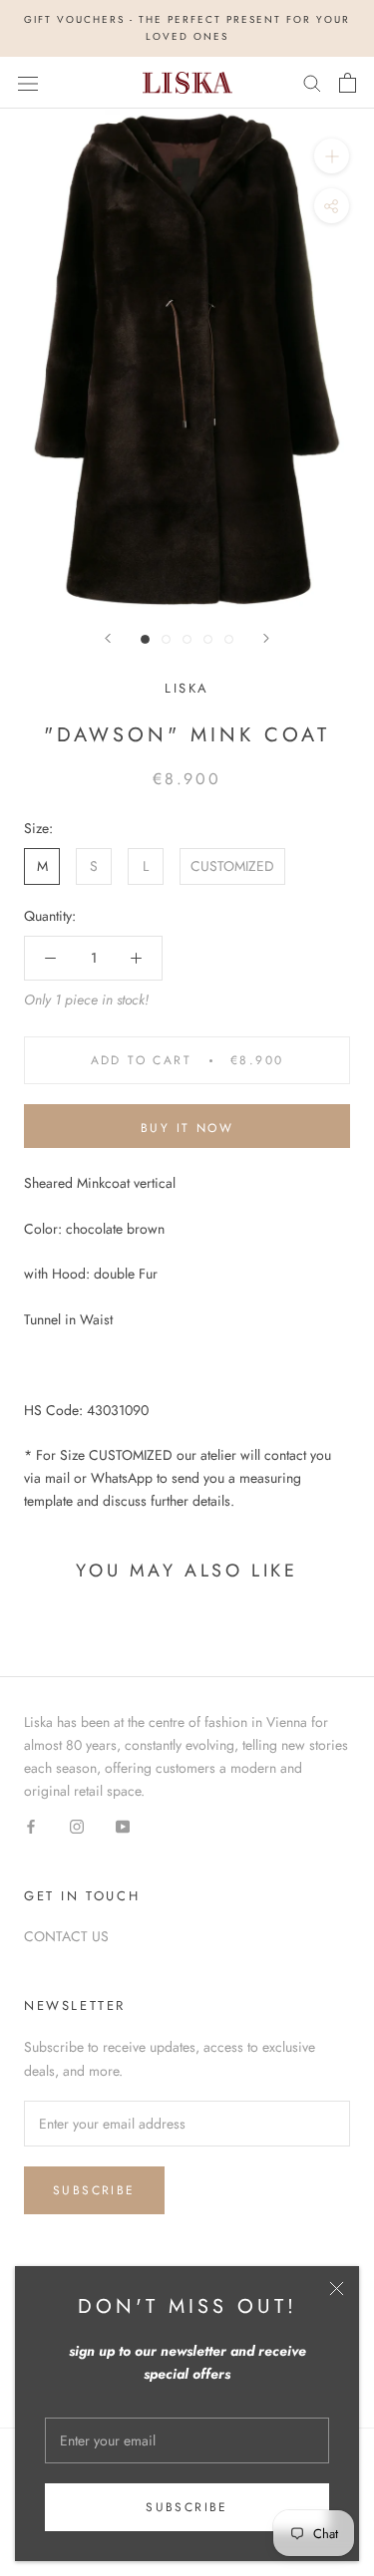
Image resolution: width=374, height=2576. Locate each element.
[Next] (266, 638)
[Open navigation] (28, 83)
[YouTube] (123, 1825)
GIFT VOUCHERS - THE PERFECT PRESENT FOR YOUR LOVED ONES (187, 28)
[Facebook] (31, 1825)
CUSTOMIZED (232, 866)
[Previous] (108, 638)
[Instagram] (77, 1825)
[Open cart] (348, 83)
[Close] (337, 2289)
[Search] (312, 82)
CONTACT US (66, 1936)
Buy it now (187, 1128)
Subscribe (187, 2507)
